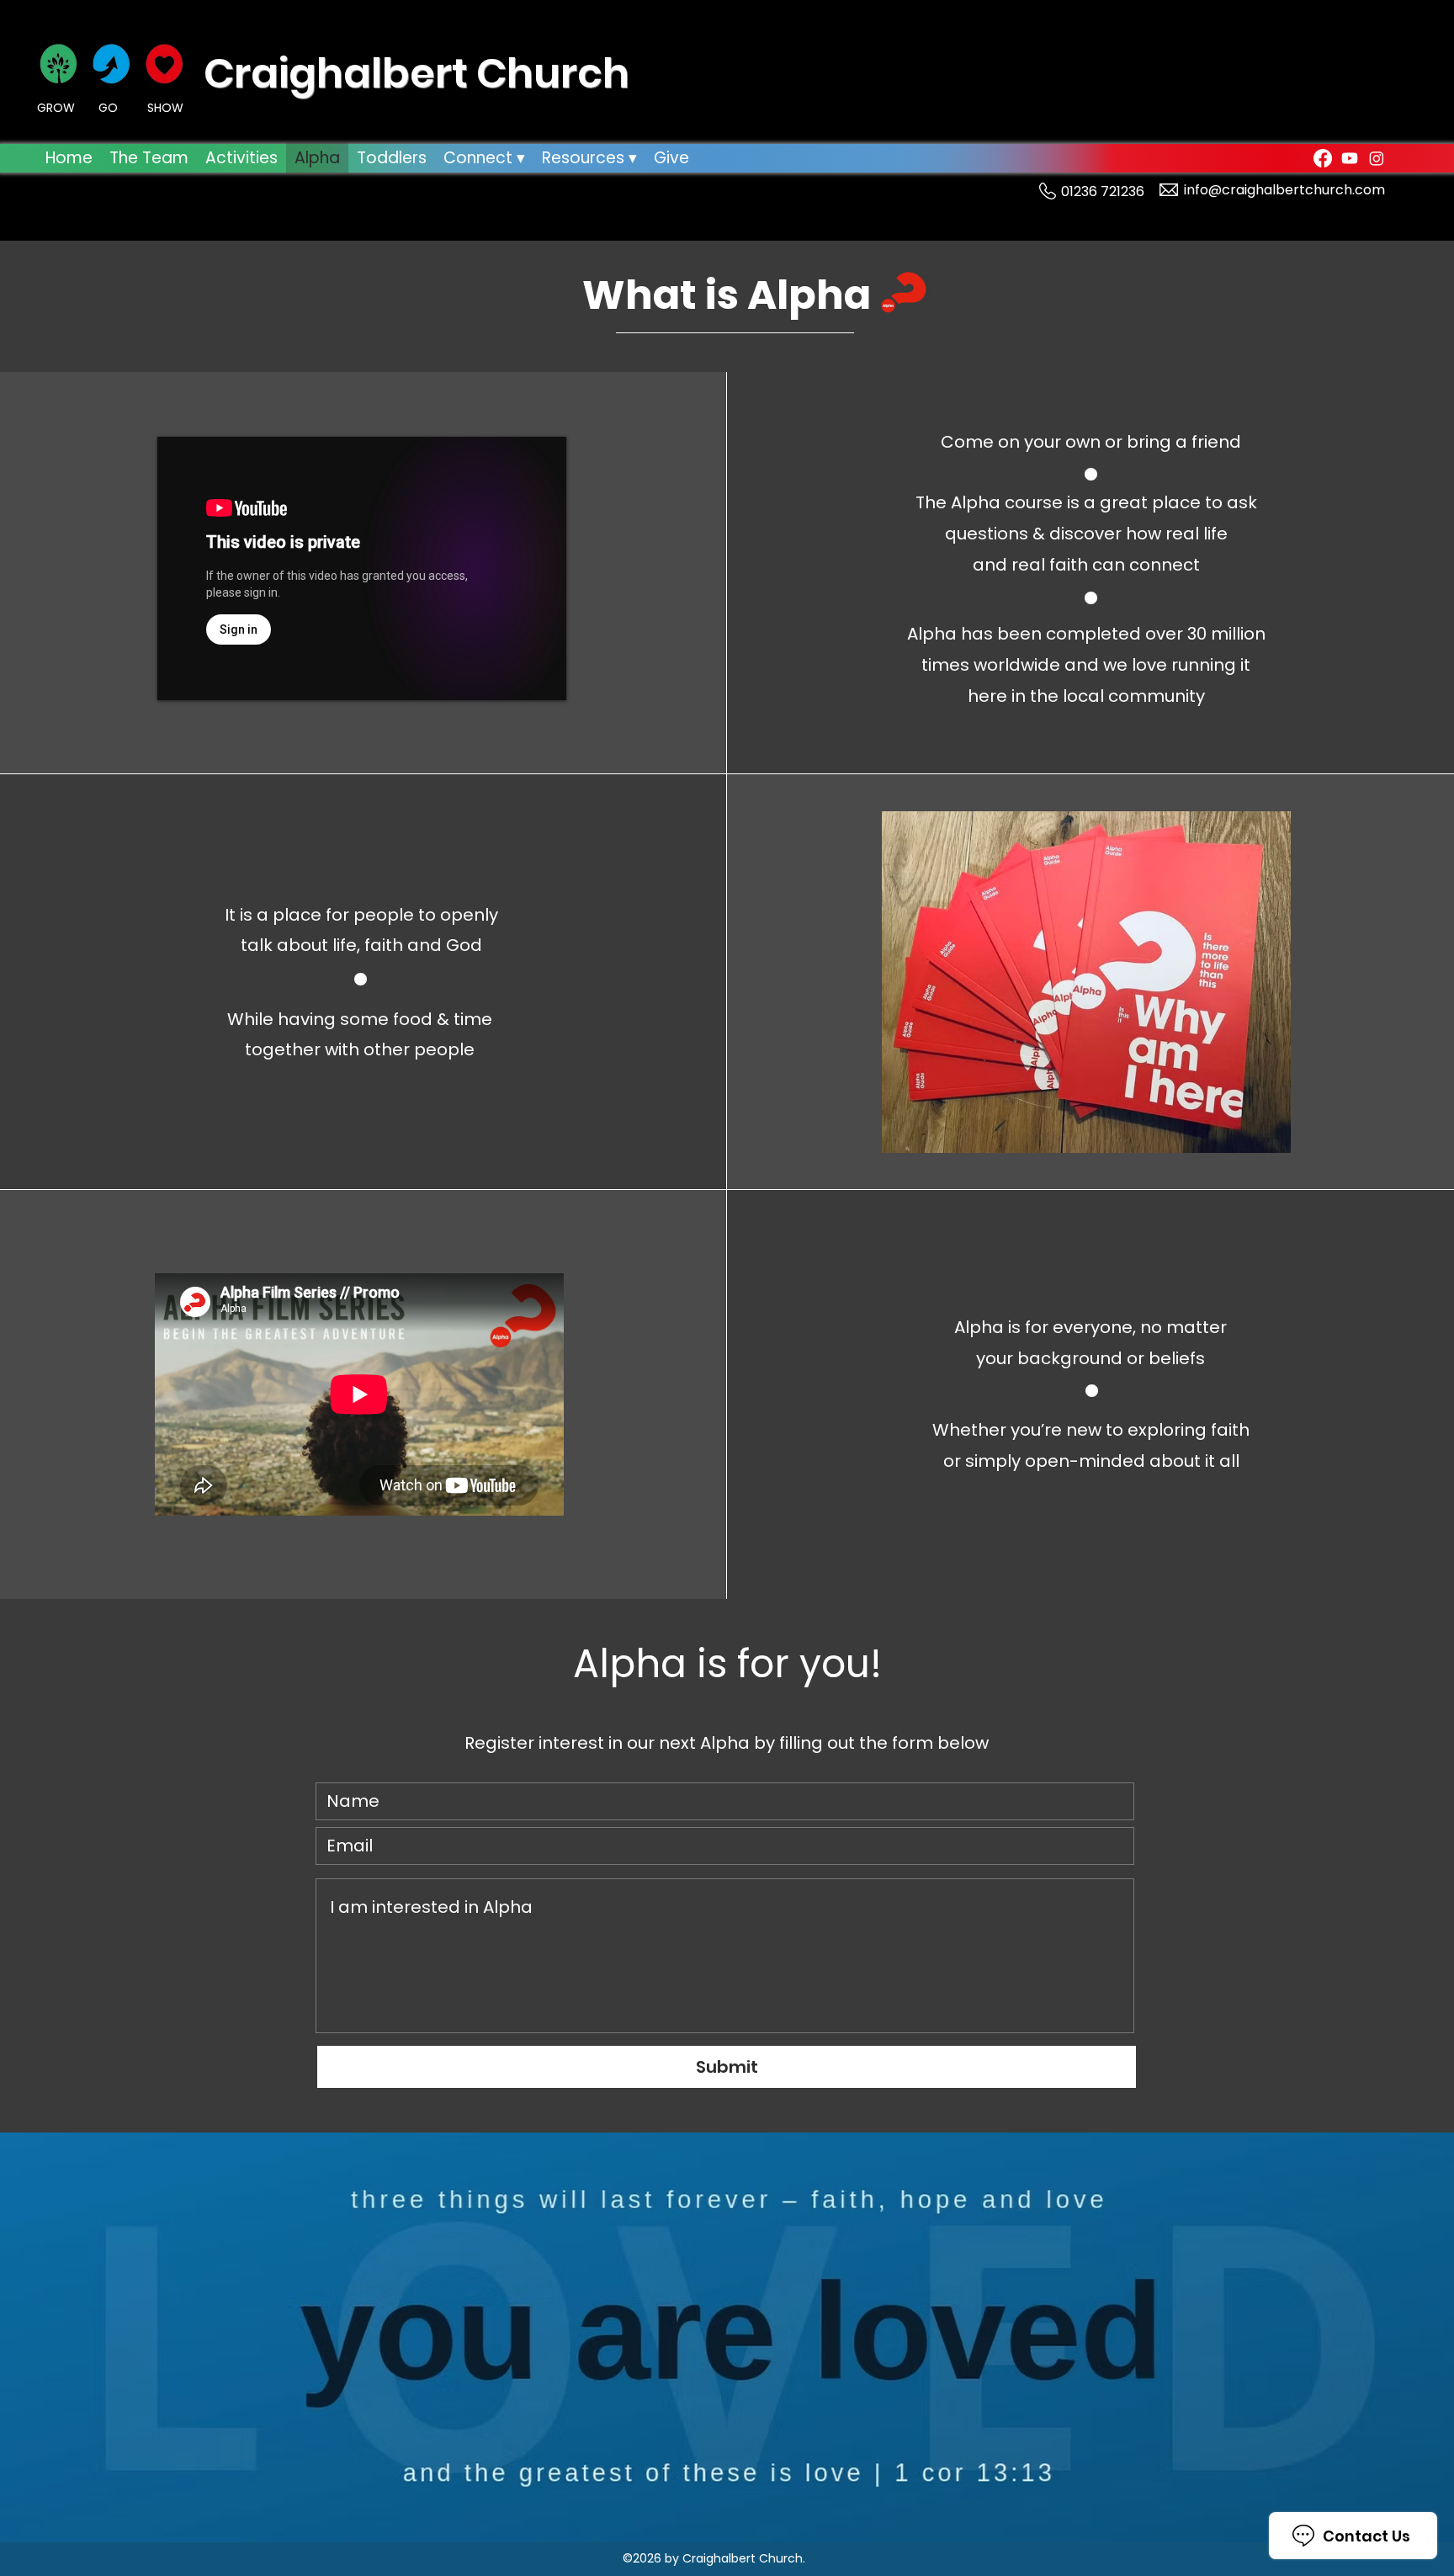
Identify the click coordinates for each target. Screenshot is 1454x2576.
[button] (484, 158)
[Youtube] (1350, 158)
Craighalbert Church (417, 74)
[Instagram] (1377, 158)
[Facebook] (1323, 158)
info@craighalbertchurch (1268, 190)
